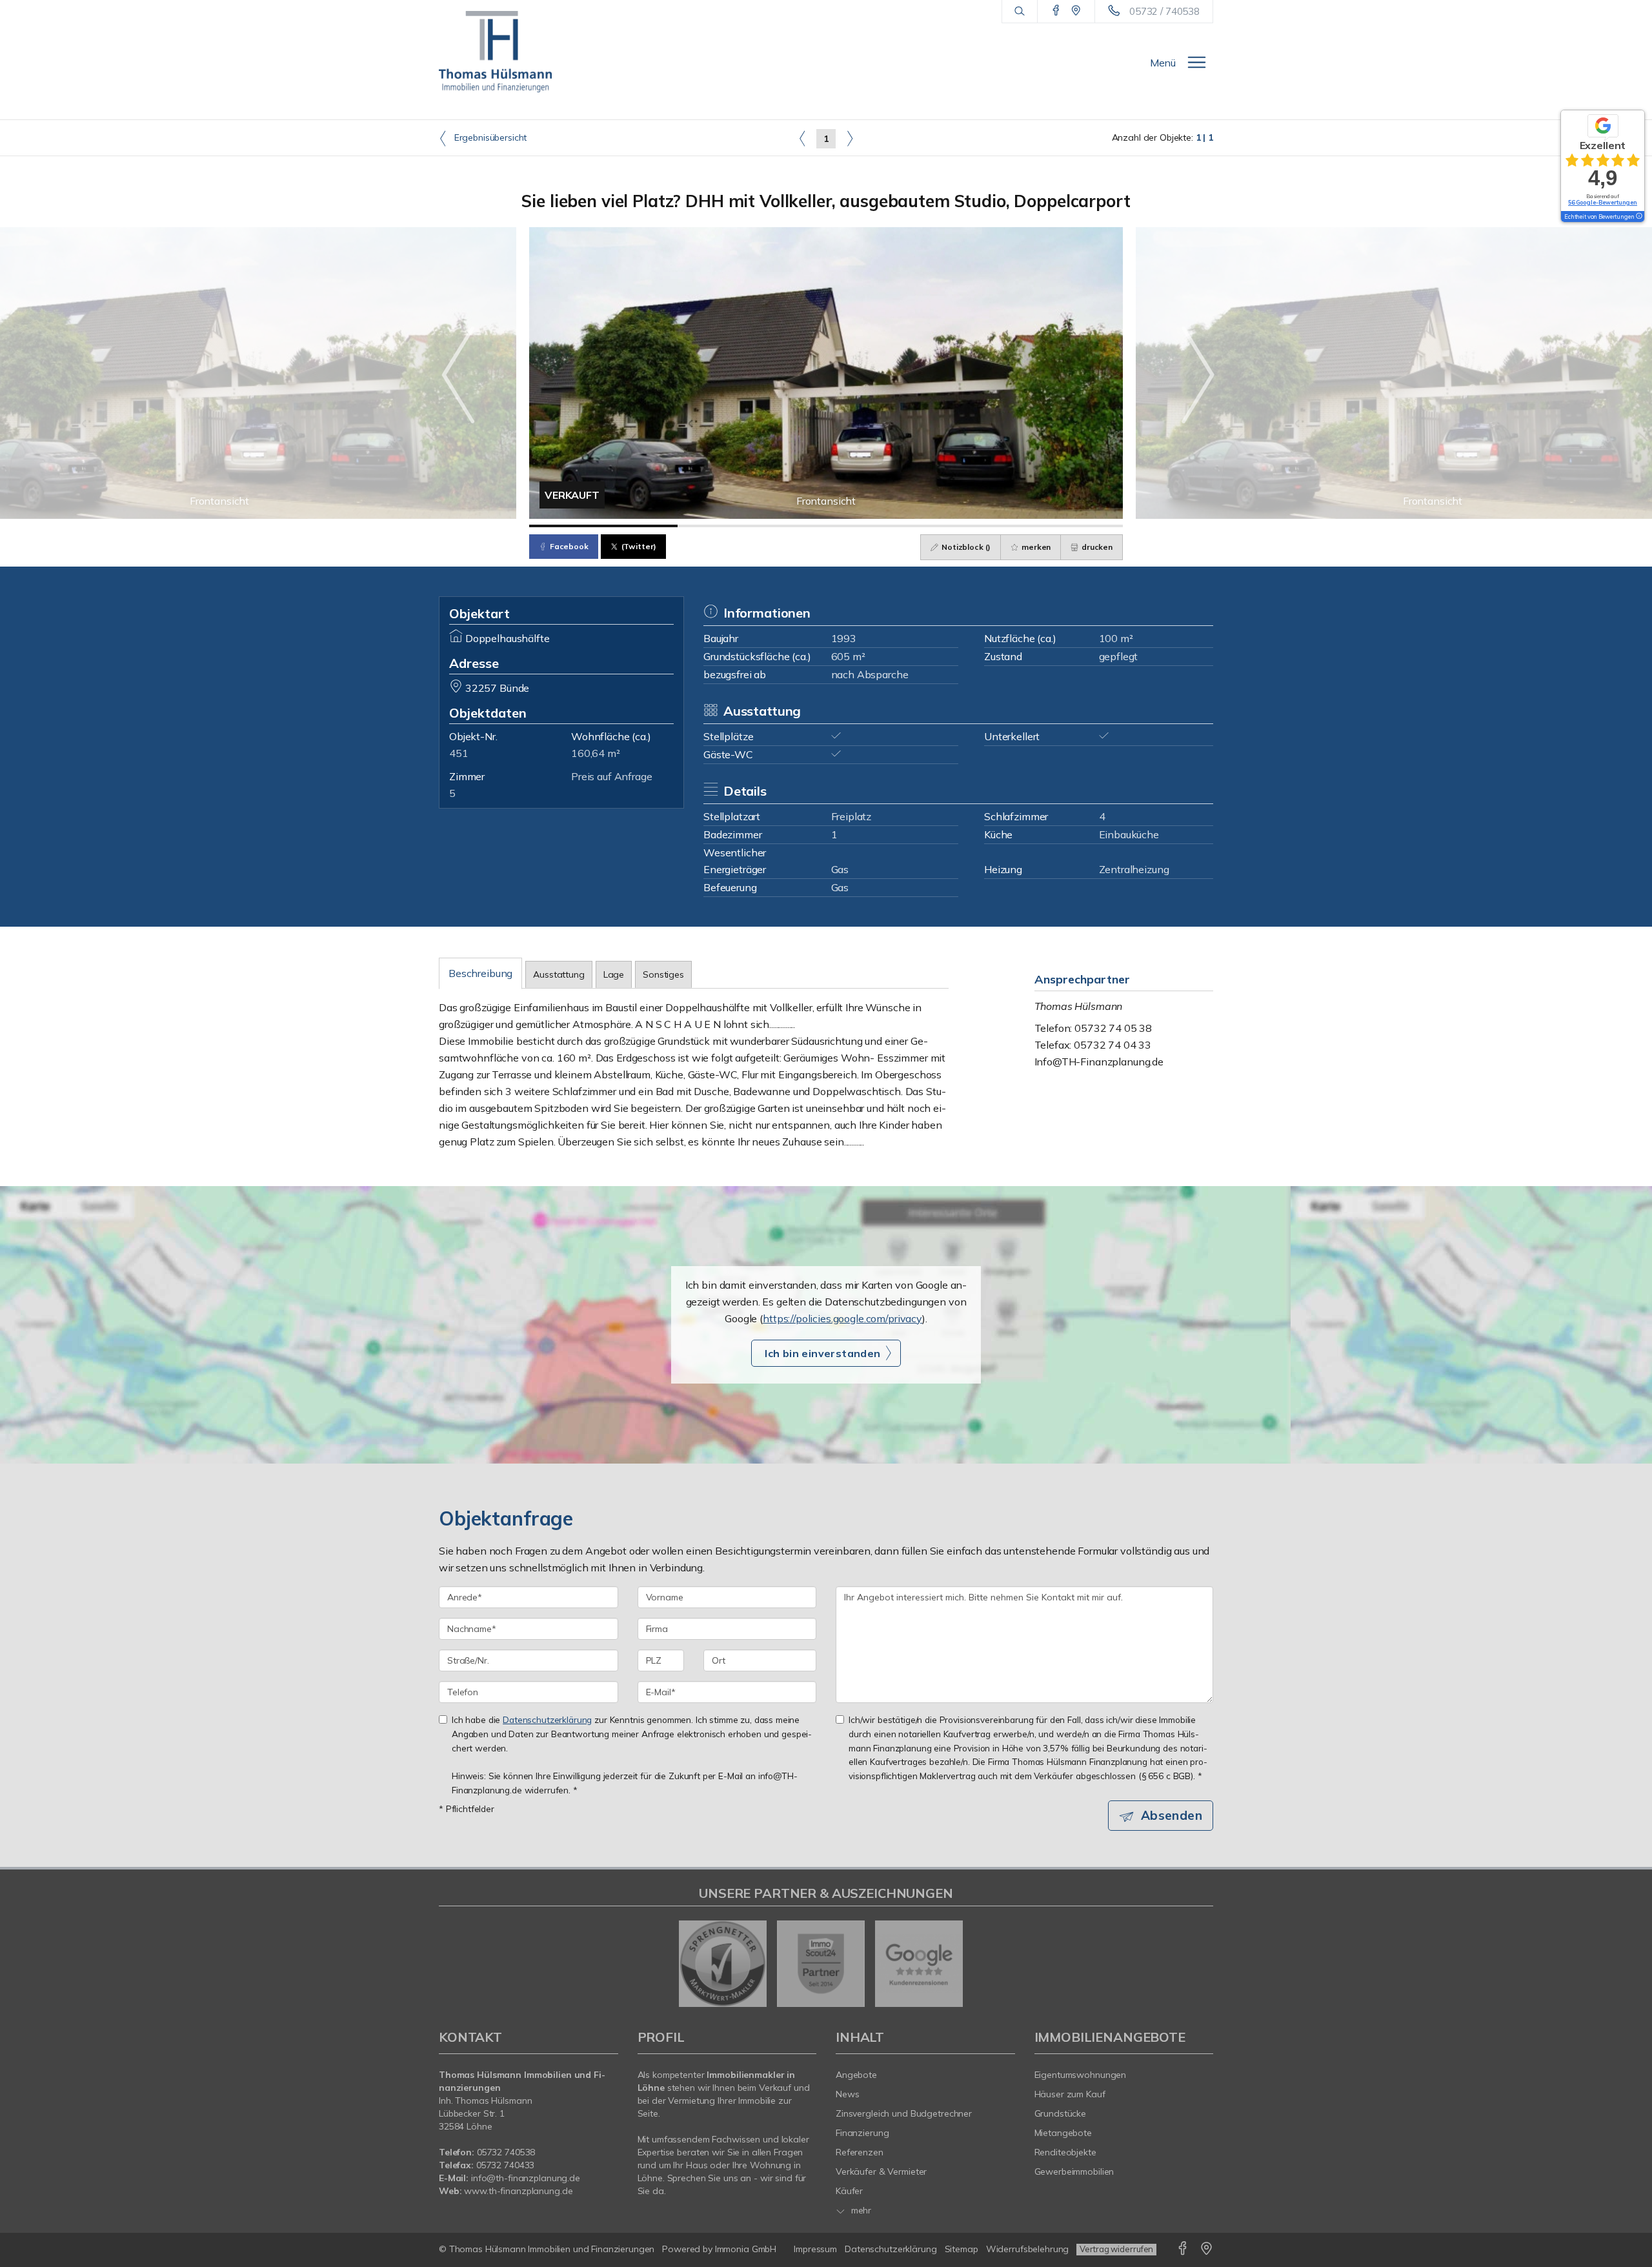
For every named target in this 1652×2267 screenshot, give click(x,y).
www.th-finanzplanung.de (518, 2191)
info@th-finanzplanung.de (526, 2178)
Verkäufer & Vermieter (881, 2171)
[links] (802, 138)
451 (459, 753)
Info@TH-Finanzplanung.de (1099, 1062)
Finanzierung (862, 2133)
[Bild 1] (603, 526)
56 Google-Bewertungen (1603, 202)
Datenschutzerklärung (547, 1719)
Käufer (849, 2191)
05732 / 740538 (1164, 11)
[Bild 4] (1049, 526)
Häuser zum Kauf (1070, 2094)
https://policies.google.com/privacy (842, 1318)
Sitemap (962, 2249)
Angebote (856, 2075)
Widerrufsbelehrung (1028, 2249)
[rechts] (850, 138)
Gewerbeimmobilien (1074, 2171)
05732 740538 (506, 2152)
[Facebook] (1056, 11)
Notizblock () (965, 547)
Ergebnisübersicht (489, 137)
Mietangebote (1063, 2133)
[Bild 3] (900, 526)
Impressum (815, 2249)
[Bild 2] (752, 526)
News (848, 2094)
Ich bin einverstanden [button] (822, 1353)
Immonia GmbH (746, 2249)
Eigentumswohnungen (1081, 2075)
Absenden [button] (1172, 1815)
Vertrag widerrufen (1116, 2249)
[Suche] (1019, 12)
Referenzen (860, 2152)
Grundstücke (1061, 2113)
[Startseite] (495, 52)
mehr (860, 2210)
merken (1035, 547)
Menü (1163, 63)
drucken (1096, 547)
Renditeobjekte (1065, 2152)
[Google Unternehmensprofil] (1076, 11)
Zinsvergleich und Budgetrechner (904, 2113)
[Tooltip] (1638, 217)
